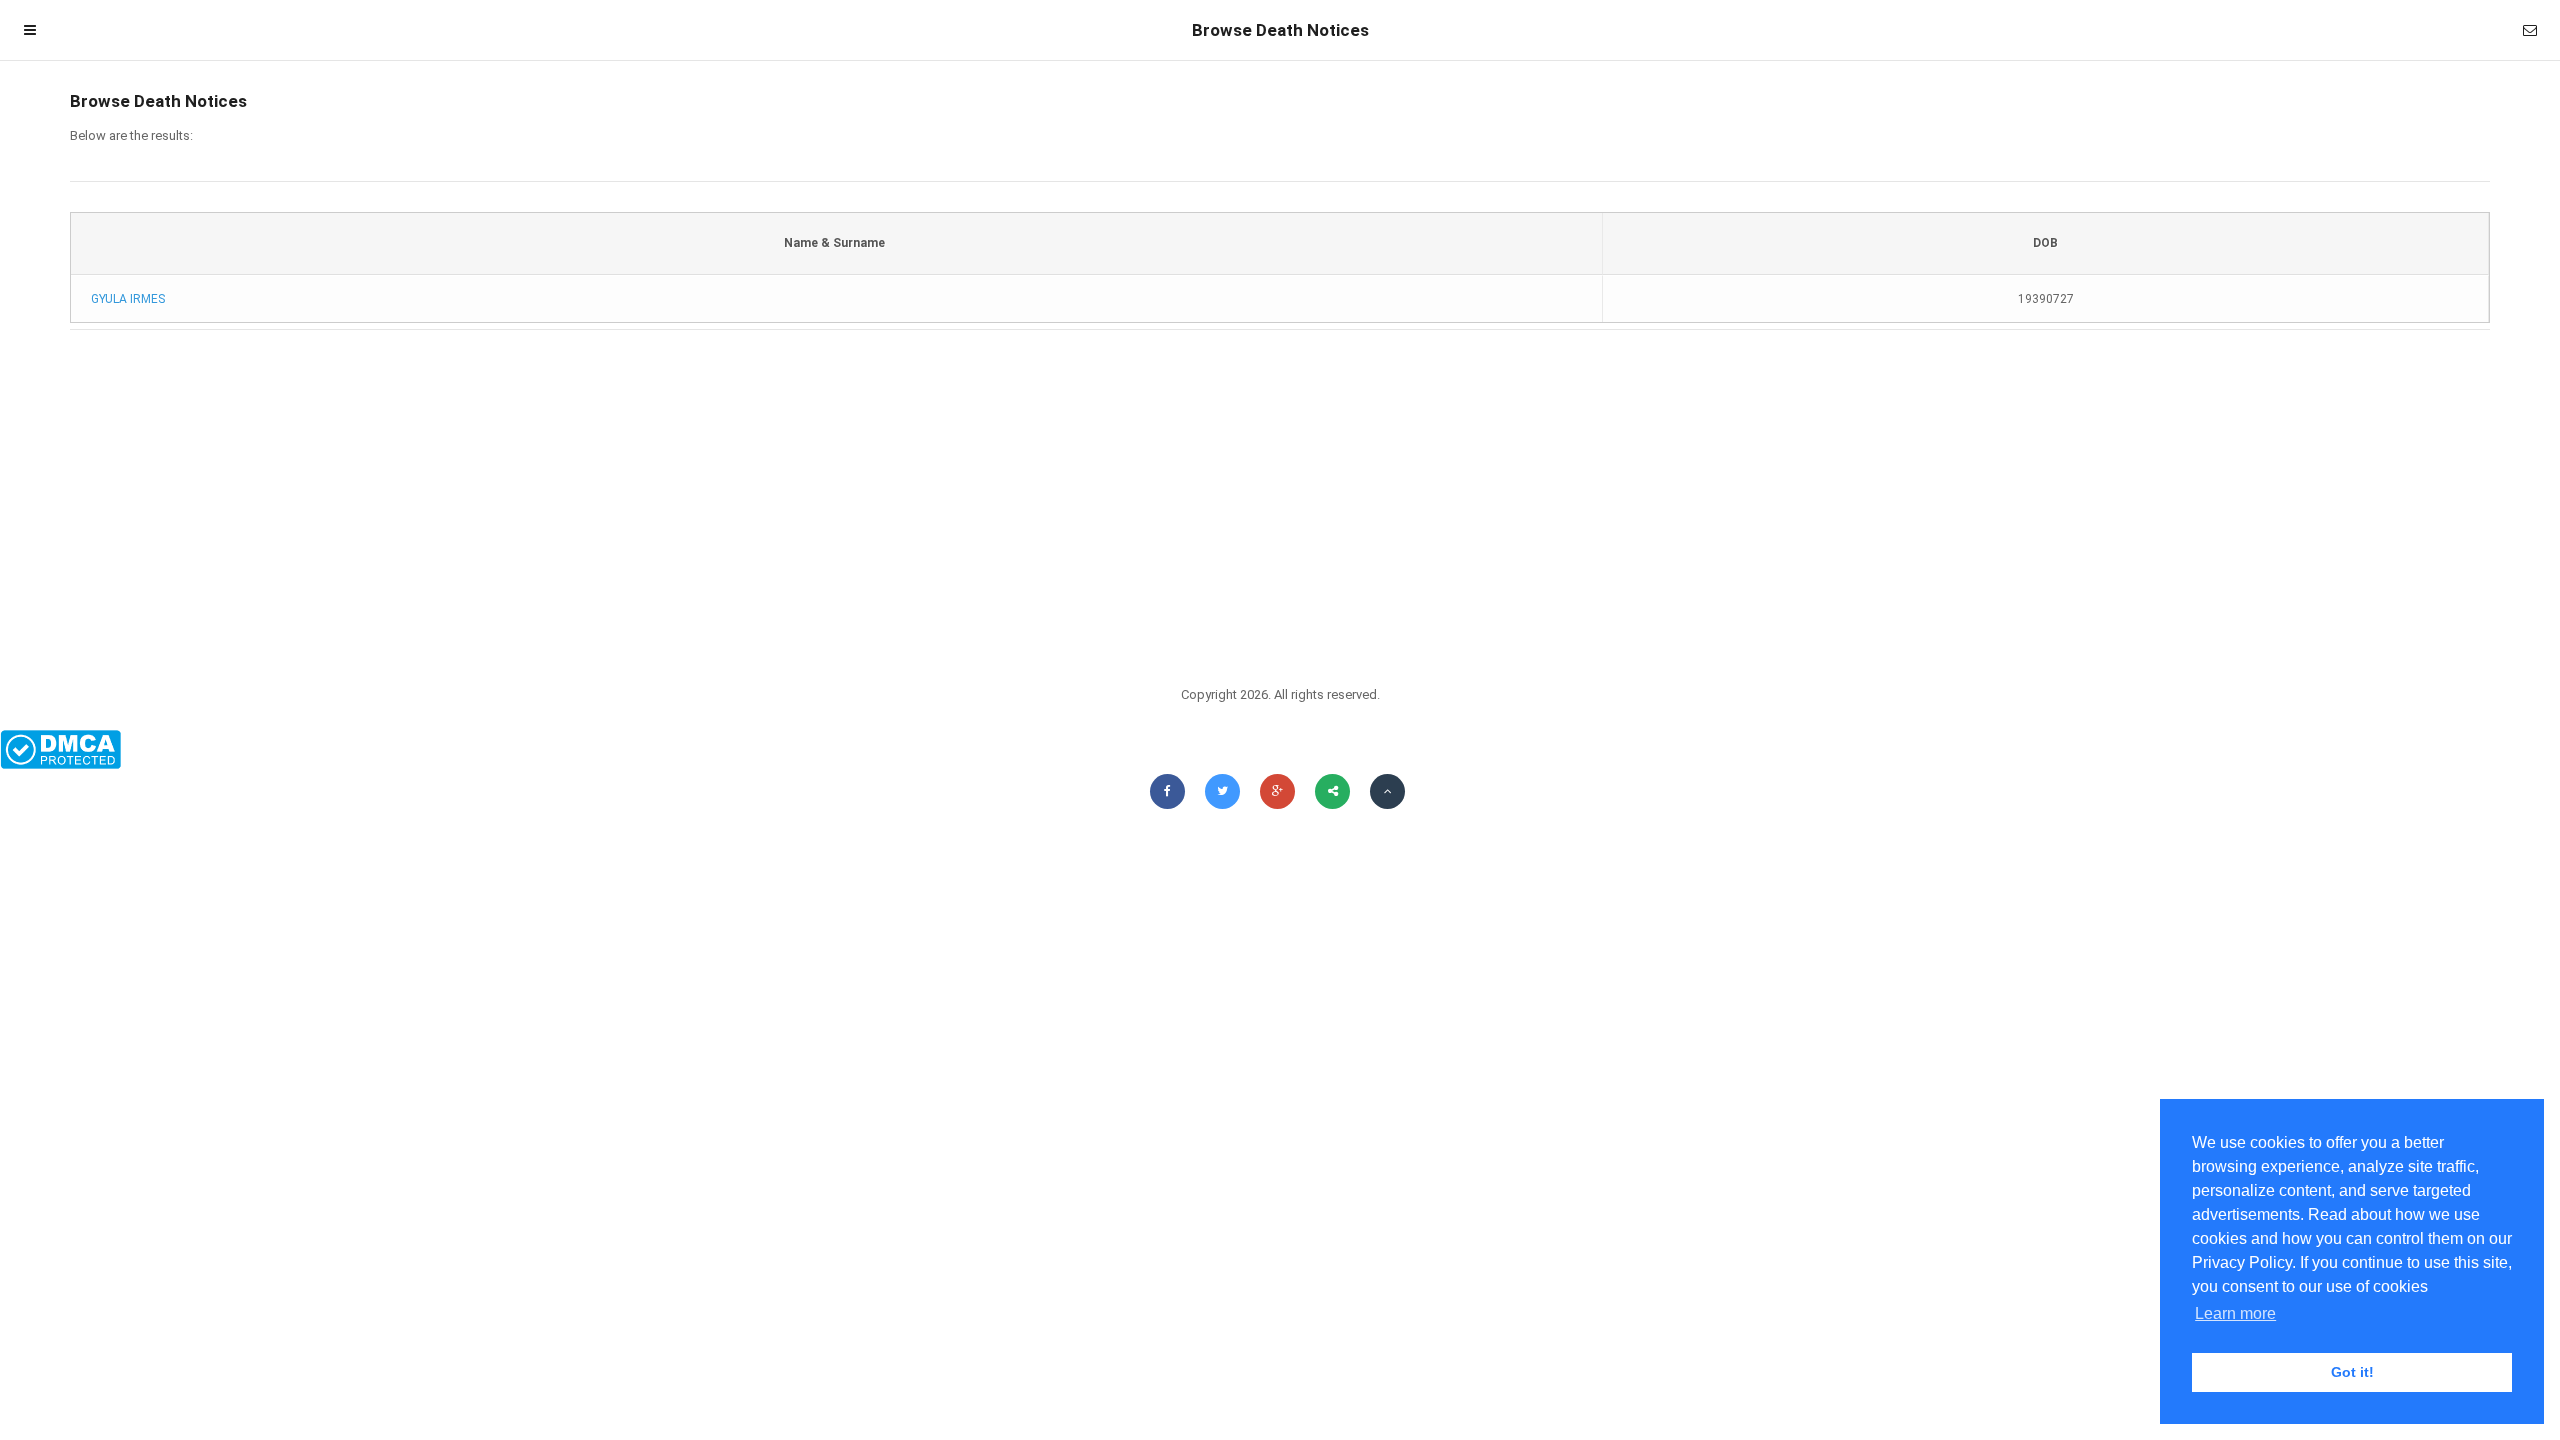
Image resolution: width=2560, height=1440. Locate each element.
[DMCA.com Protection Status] (1280, 749)
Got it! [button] (2352, 1372)
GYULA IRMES (128, 299)
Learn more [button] (2235, 1313)
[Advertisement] (1280, 500)
